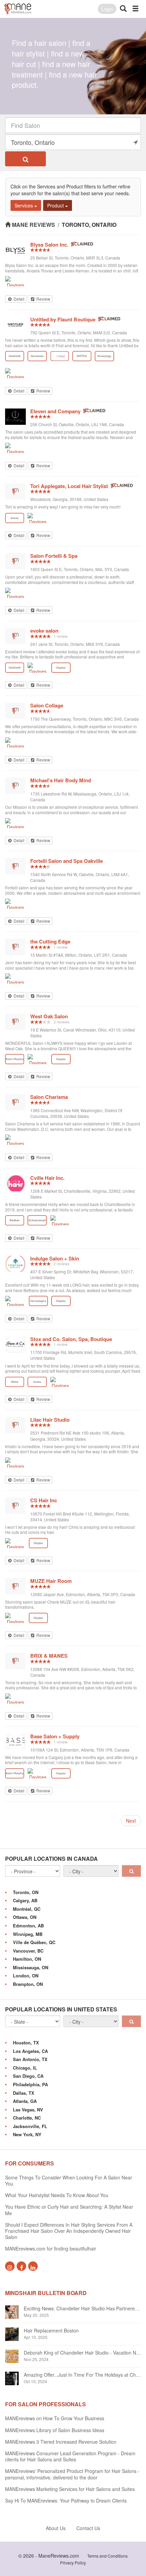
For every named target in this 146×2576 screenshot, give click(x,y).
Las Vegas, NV (28, 2110)
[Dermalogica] (38, 1301)
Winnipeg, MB (28, 1934)
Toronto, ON (26, 1892)
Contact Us (88, 2528)
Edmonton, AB (28, 1926)
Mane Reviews (33, 225)
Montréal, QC (27, 1909)
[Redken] (15, 1220)
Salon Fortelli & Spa (54, 556)
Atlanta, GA (25, 2101)
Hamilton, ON (27, 1959)
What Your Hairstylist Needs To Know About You (57, 2195)
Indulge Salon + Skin (55, 1258)
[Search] (25, 159)
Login (107, 9)
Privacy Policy (73, 2563)
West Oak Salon (49, 1016)
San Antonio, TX (30, 2059)
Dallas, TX (24, 2093)
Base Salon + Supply (55, 1736)
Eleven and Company (55, 411)
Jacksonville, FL (30, 2126)
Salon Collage (47, 705)
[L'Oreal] (60, 356)
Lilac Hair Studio (50, 1420)
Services (24, 205)
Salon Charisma (49, 1097)
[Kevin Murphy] (15, 1059)
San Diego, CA (28, 2076)
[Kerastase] (37, 356)
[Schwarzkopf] (37, 1220)
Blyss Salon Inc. (49, 245)
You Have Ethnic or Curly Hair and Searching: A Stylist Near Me (69, 2210)
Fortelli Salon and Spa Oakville (67, 861)
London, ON (26, 1976)
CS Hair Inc (44, 1500)
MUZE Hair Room (51, 1581)
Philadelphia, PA (30, 2084)
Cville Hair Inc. (47, 1178)
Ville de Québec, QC (34, 1942)
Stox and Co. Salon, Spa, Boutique (71, 1339)
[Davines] (15, 281)
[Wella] (15, 1382)
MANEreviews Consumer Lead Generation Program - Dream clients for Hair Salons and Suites (70, 2456)
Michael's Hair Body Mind (61, 780)
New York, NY (27, 2134)
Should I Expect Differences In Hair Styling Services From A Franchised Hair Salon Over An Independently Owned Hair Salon (69, 2231)
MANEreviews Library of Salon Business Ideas (55, 2430)
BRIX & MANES (49, 1656)
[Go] (131, 1871)
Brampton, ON (28, 1984)
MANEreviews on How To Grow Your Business (55, 2418)
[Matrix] (82, 356)
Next (131, 1821)
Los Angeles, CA (30, 2051)
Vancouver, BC (28, 1951)
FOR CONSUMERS (30, 2163)
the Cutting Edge (50, 941)
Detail (19, 299)
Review (43, 299)
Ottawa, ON (25, 1917)
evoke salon (44, 631)
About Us (56, 2528)
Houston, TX (26, 2043)
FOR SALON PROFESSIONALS (45, 2404)
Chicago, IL (25, 2068)
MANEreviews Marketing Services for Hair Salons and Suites (70, 2489)
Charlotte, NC (27, 2118)
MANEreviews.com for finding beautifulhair (51, 2248)
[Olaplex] (61, 668)
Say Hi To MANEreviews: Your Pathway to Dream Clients (66, 2500)
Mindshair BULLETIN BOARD (46, 2293)
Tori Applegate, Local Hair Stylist (69, 486)
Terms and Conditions (107, 2556)
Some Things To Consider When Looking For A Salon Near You (69, 2180)
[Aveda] (15, 518)
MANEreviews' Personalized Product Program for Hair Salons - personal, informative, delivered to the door (72, 2474)
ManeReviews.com (59, 2556)
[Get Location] (135, 142)
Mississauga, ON (31, 1967)
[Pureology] (104, 356)
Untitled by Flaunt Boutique (63, 319)
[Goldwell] (15, 356)
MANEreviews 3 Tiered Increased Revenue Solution (61, 2442)
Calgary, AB (25, 1900)
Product (56, 205)
